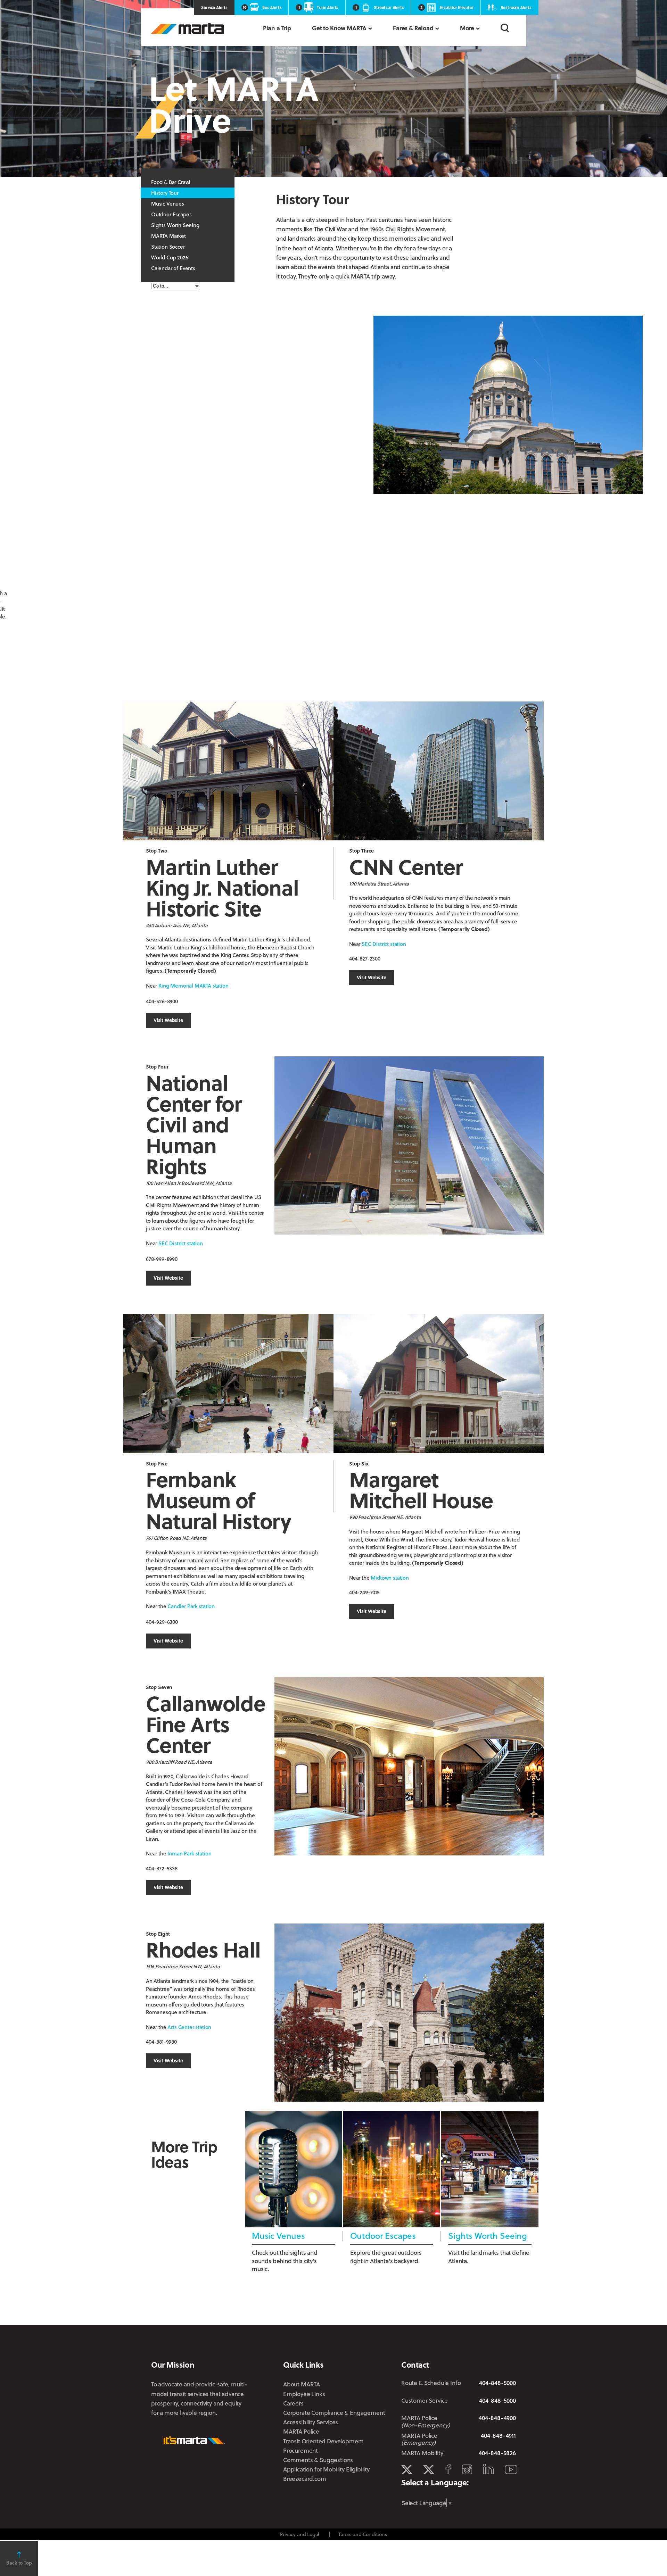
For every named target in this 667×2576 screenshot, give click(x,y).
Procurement (300, 2450)
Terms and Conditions (363, 2534)
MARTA (188, 29)
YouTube (511, 2470)
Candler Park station (191, 1606)
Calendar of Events (173, 268)
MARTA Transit (407, 2470)
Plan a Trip (277, 28)
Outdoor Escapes (171, 214)
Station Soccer (168, 247)
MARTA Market (168, 236)
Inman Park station (189, 1853)
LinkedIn (488, 2469)
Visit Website (168, 1020)
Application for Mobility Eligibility (326, 2469)
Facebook (448, 2469)
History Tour (165, 193)
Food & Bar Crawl (171, 182)
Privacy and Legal (300, 2534)
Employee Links (304, 2394)
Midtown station (390, 1578)
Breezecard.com (305, 2479)
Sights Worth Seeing (175, 225)
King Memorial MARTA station (193, 986)
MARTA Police (301, 2431)
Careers (293, 2403)
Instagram (467, 2469)
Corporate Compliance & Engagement (334, 2413)
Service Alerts (214, 7)
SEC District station (384, 944)
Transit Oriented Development (323, 2441)
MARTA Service (429, 2470)
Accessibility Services (311, 2422)
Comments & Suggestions (318, 2460)
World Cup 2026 (170, 257)
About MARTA (302, 2384)
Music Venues (168, 203)
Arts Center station (189, 2027)
